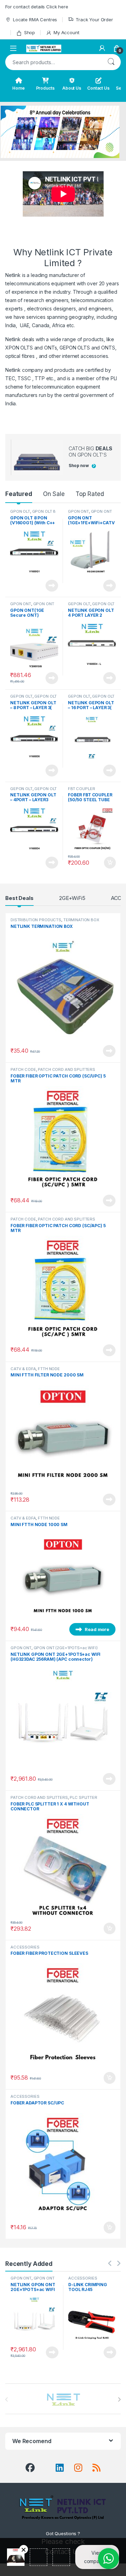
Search (111, 62)
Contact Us (98, 88)
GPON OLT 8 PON (33, 513)
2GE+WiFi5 (72, 898)
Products (45, 88)
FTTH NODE (49, 1369)
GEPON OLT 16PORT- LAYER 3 (91, 698)
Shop (30, 32)
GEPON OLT (79, 604)
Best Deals (19, 898)
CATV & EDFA (23, 1369)
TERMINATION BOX (81, 920)
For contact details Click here (37, 7)
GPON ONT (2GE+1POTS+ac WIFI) (66, 1648)
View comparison (97, 2557)
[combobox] (53, 62)
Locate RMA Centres (35, 20)
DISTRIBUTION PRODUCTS (36, 920)
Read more (52, 586)
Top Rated (90, 494)
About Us (72, 88)
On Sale (54, 494)
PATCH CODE (23, 1069)
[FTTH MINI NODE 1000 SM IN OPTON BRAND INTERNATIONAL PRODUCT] (63, 1579)
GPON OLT (20, 511)
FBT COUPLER (81, 789)
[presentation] (119, 2399)
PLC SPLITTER (83, 1797)
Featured (19, 494)
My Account (66, 32)
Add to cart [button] (110, 863)
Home (18, 88)
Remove (24, 2549)
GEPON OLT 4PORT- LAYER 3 (33, 791)
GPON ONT (78, 511)
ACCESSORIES (25, 1947)
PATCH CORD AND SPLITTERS (66, 1069)
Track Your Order (94, 20)
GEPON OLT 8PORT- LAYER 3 (33, 698)
